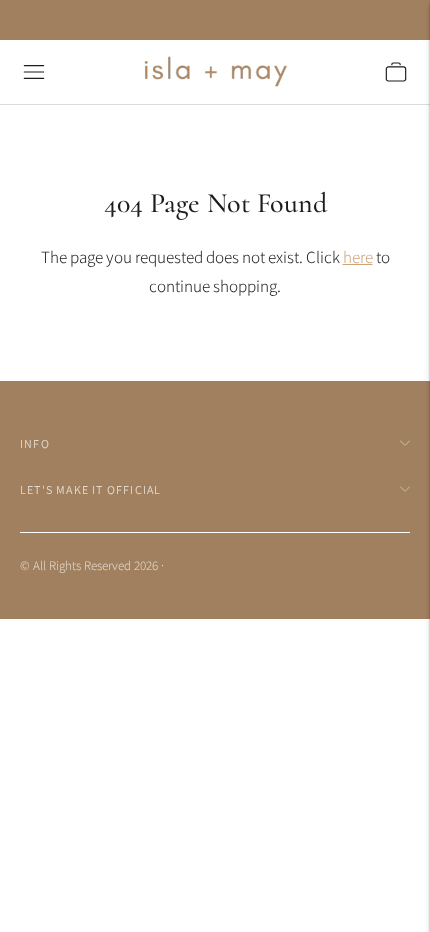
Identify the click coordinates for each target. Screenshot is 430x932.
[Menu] (34, 72)
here (358, 257)
